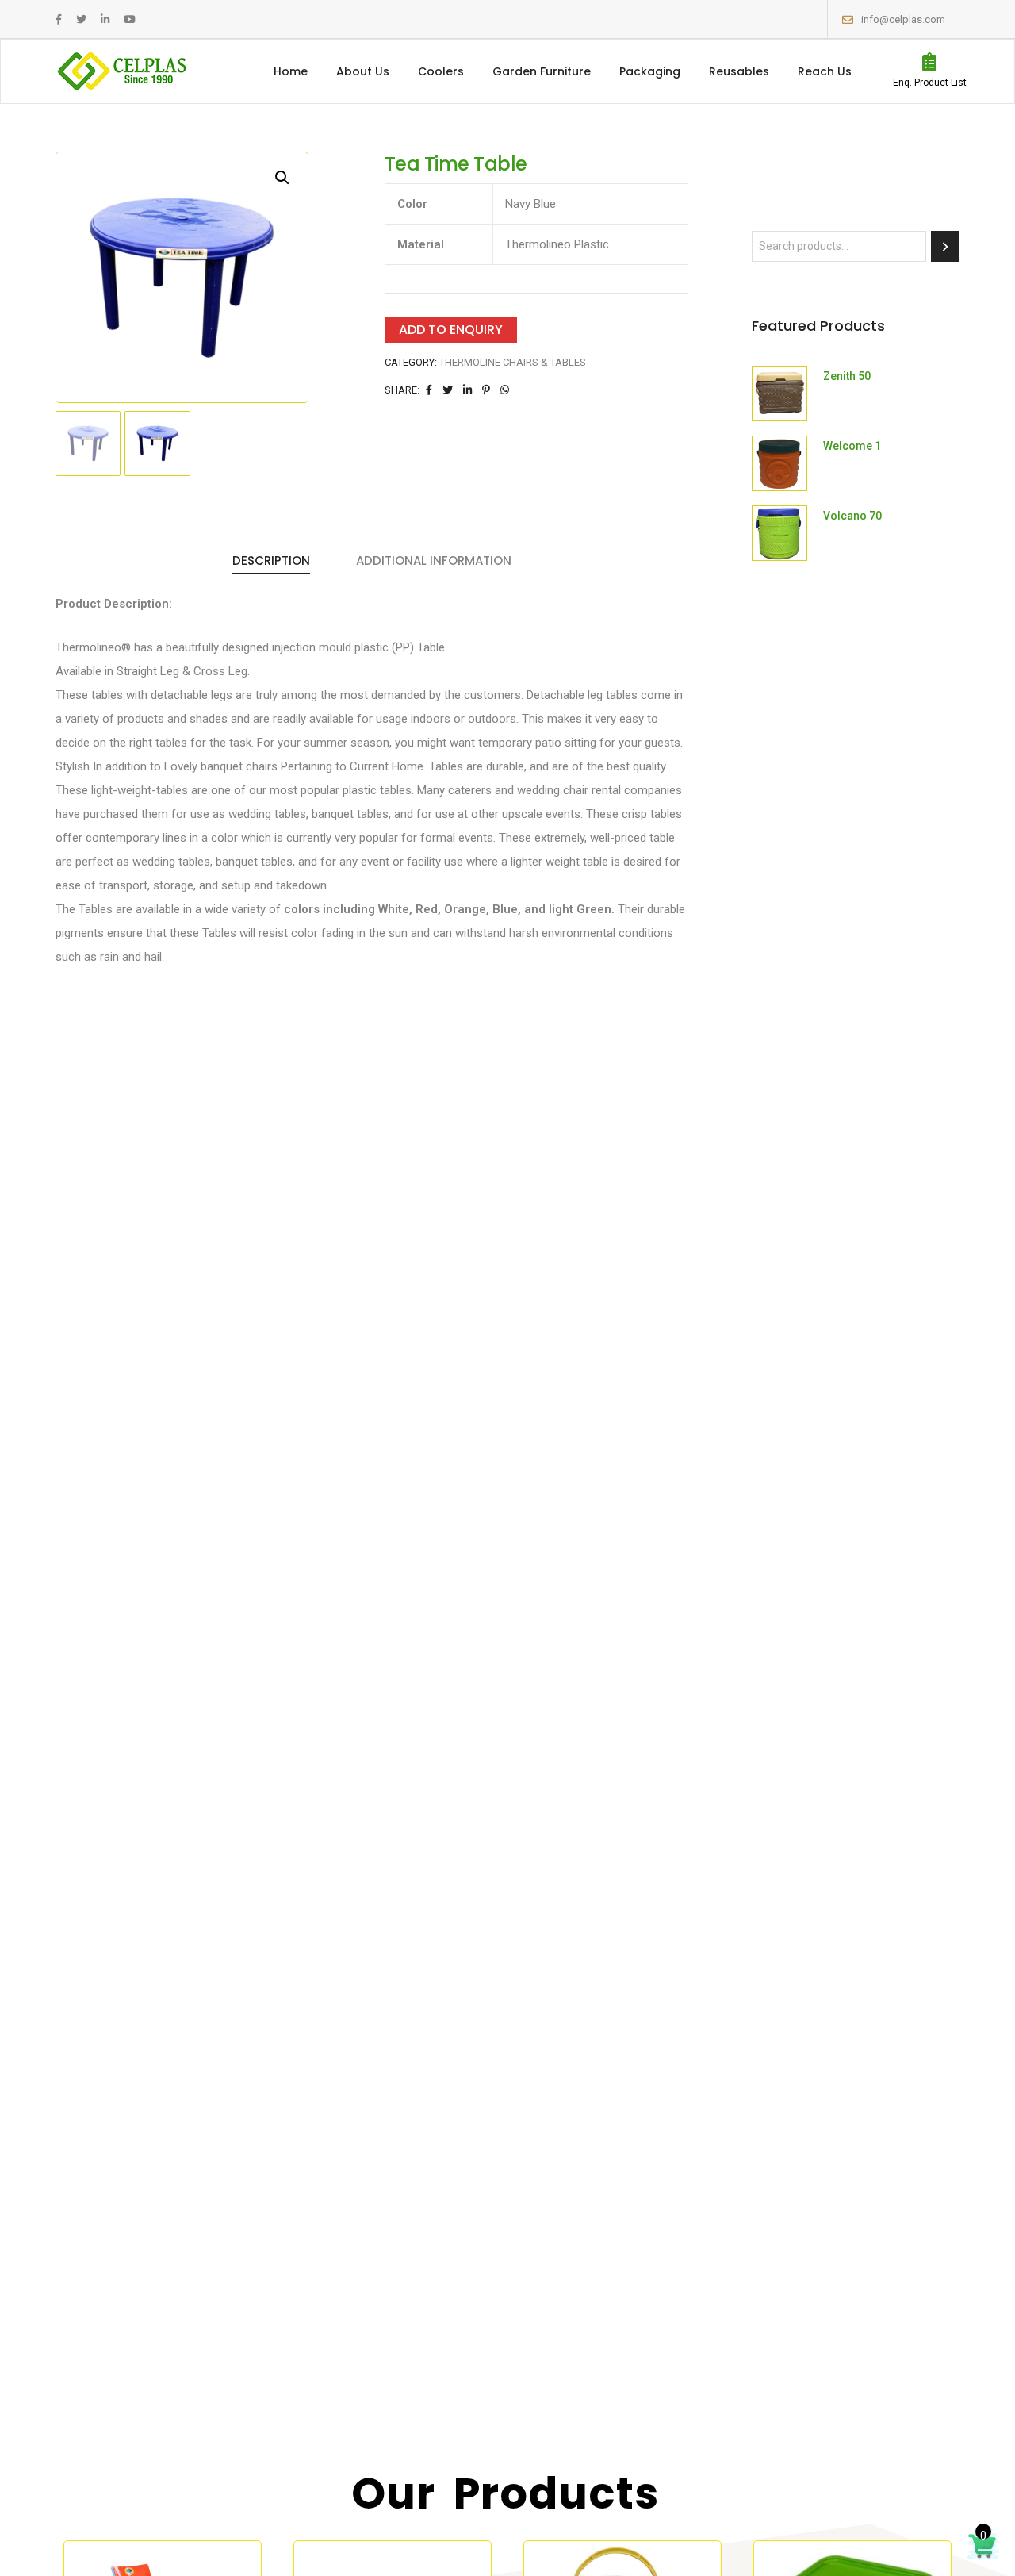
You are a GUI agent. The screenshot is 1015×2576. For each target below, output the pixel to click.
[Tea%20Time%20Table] (429, 390)
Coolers (441, 71)
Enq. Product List (930, 83)
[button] (282, 178)
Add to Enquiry (451, 330)
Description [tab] (271, 561)
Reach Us (825, 71)
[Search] (945, 246)
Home (291, 71)
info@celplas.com (903, 19)
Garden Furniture (542, 71)
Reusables (739, 71)
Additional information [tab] (434, 561)
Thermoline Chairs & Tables (513, 362)
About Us (363, 71)
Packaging (650, 71)
